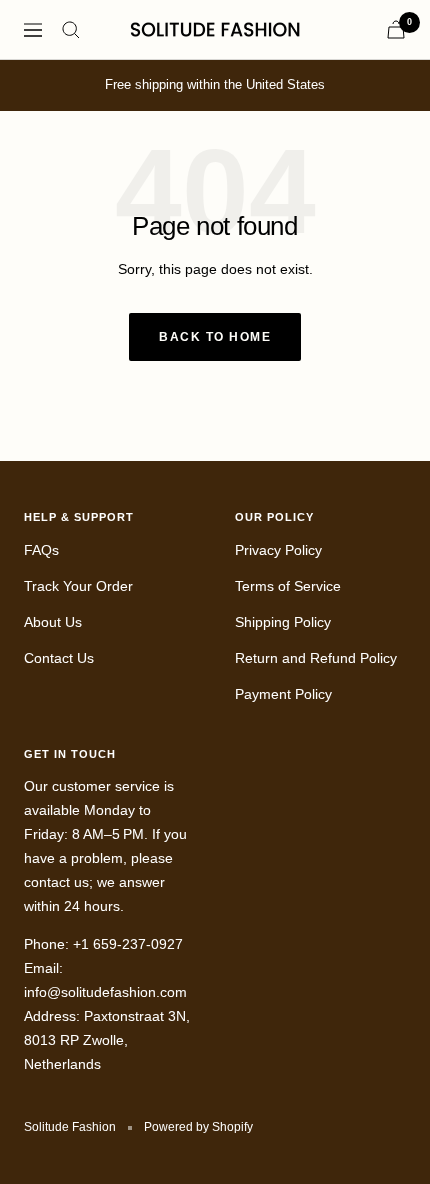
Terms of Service (288, 586)
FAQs (41, 550)
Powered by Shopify (198, 1127)
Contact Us (59, 658)
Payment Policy (283, 694)
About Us (53, 622)
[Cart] (396, 29)
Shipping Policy (283, 622)
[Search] (71, 30)
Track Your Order (78, 586)
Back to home (215, 337)
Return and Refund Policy (316, 658)
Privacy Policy (278, 550)
